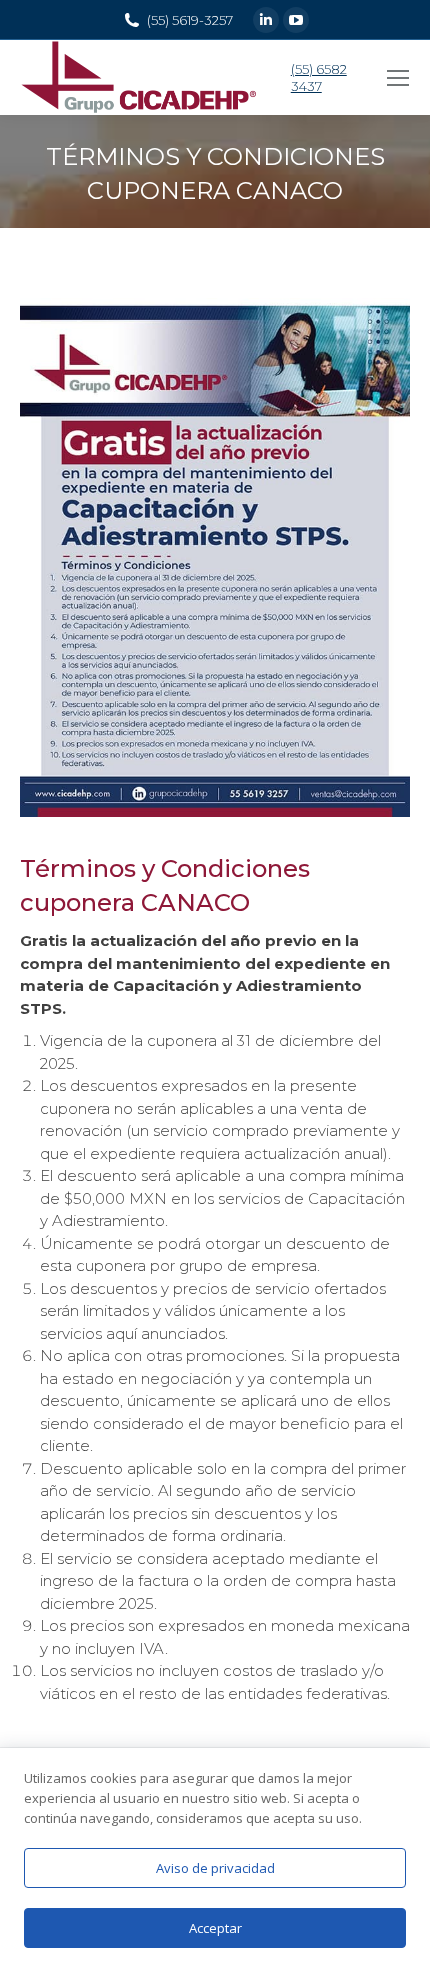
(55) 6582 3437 (319, 77)
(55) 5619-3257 (190, 20)
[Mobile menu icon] (398, 78)
